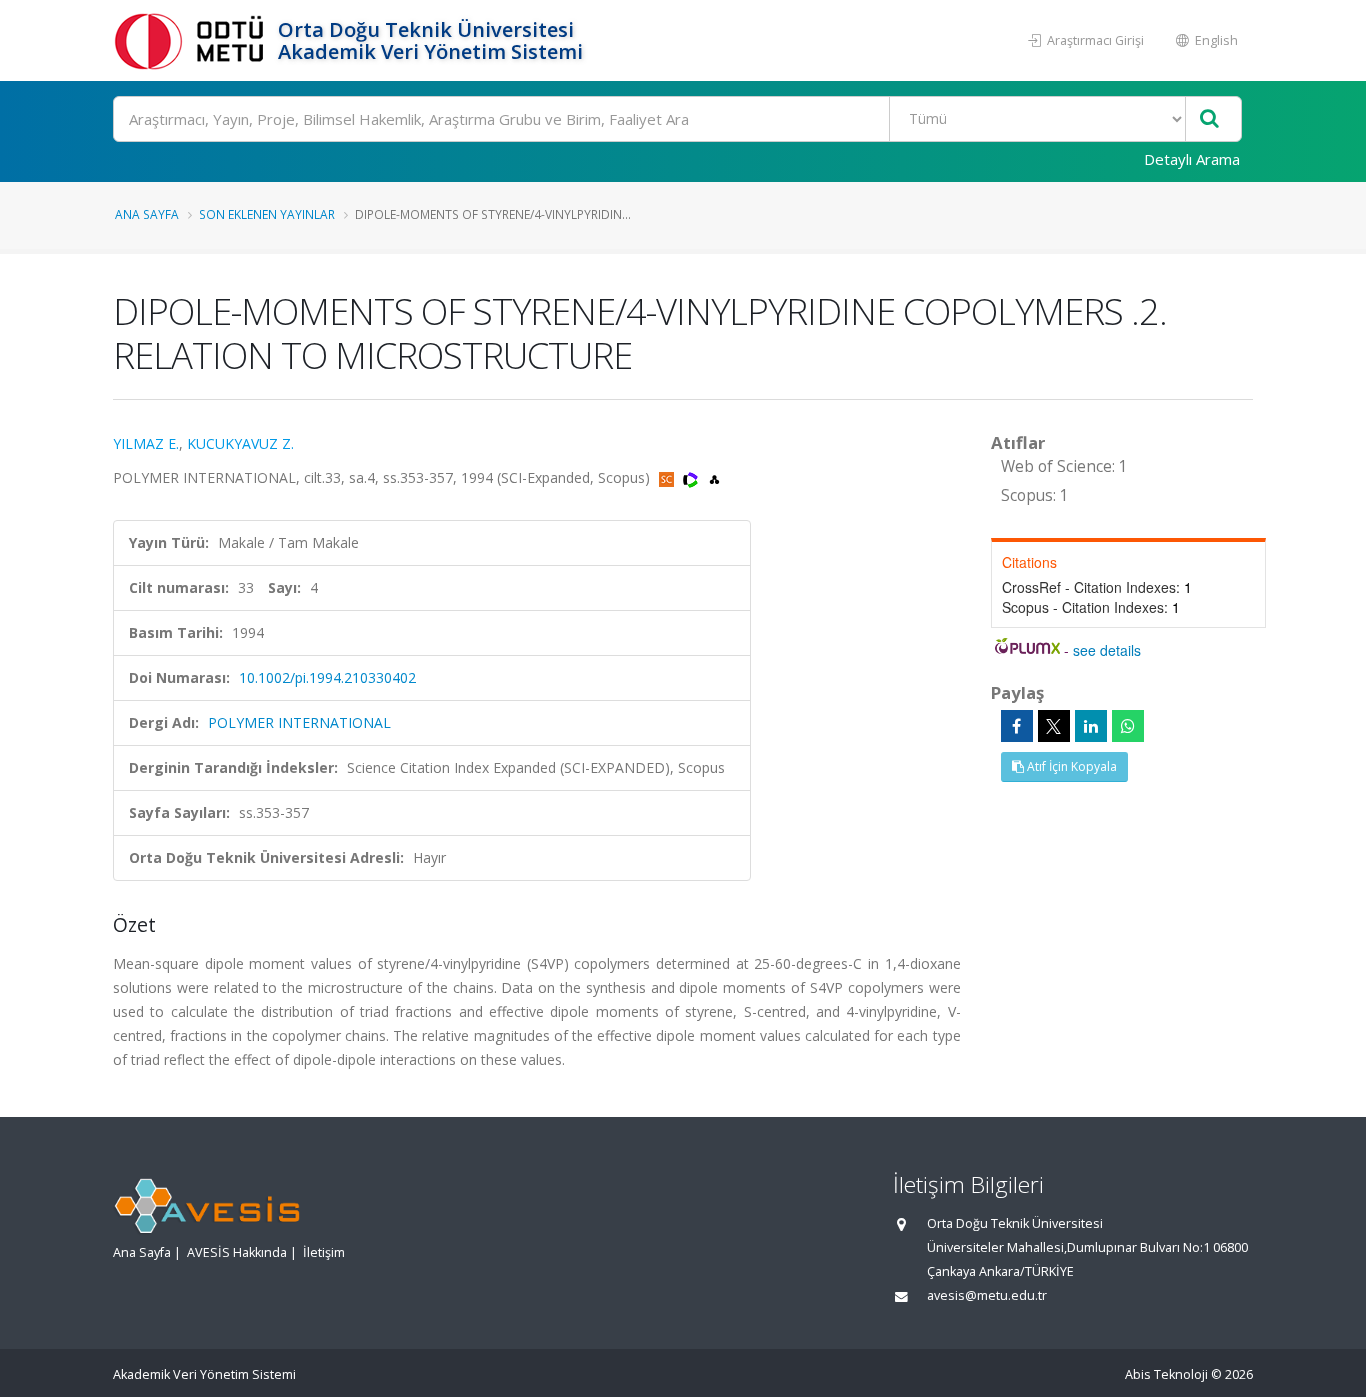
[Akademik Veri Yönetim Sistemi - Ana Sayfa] (193, 40)
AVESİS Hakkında (237, 1252)
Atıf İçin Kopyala (1070, 766)
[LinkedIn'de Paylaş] (1091, 726)
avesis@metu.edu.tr (987, 1295)
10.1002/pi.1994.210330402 (327, 677)
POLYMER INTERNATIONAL (299, 722)
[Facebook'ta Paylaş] (1017, 726)
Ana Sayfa (147, 214)
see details (1107, 650)
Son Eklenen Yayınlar (267, 214)
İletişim (324, 1252)
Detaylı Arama (1192, 159)
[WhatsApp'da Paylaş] (1128, 726)
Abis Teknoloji (1166, 1374)
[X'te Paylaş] (1054, 726)
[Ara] (1209, 119)
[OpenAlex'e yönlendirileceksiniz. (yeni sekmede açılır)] (714, 477)
